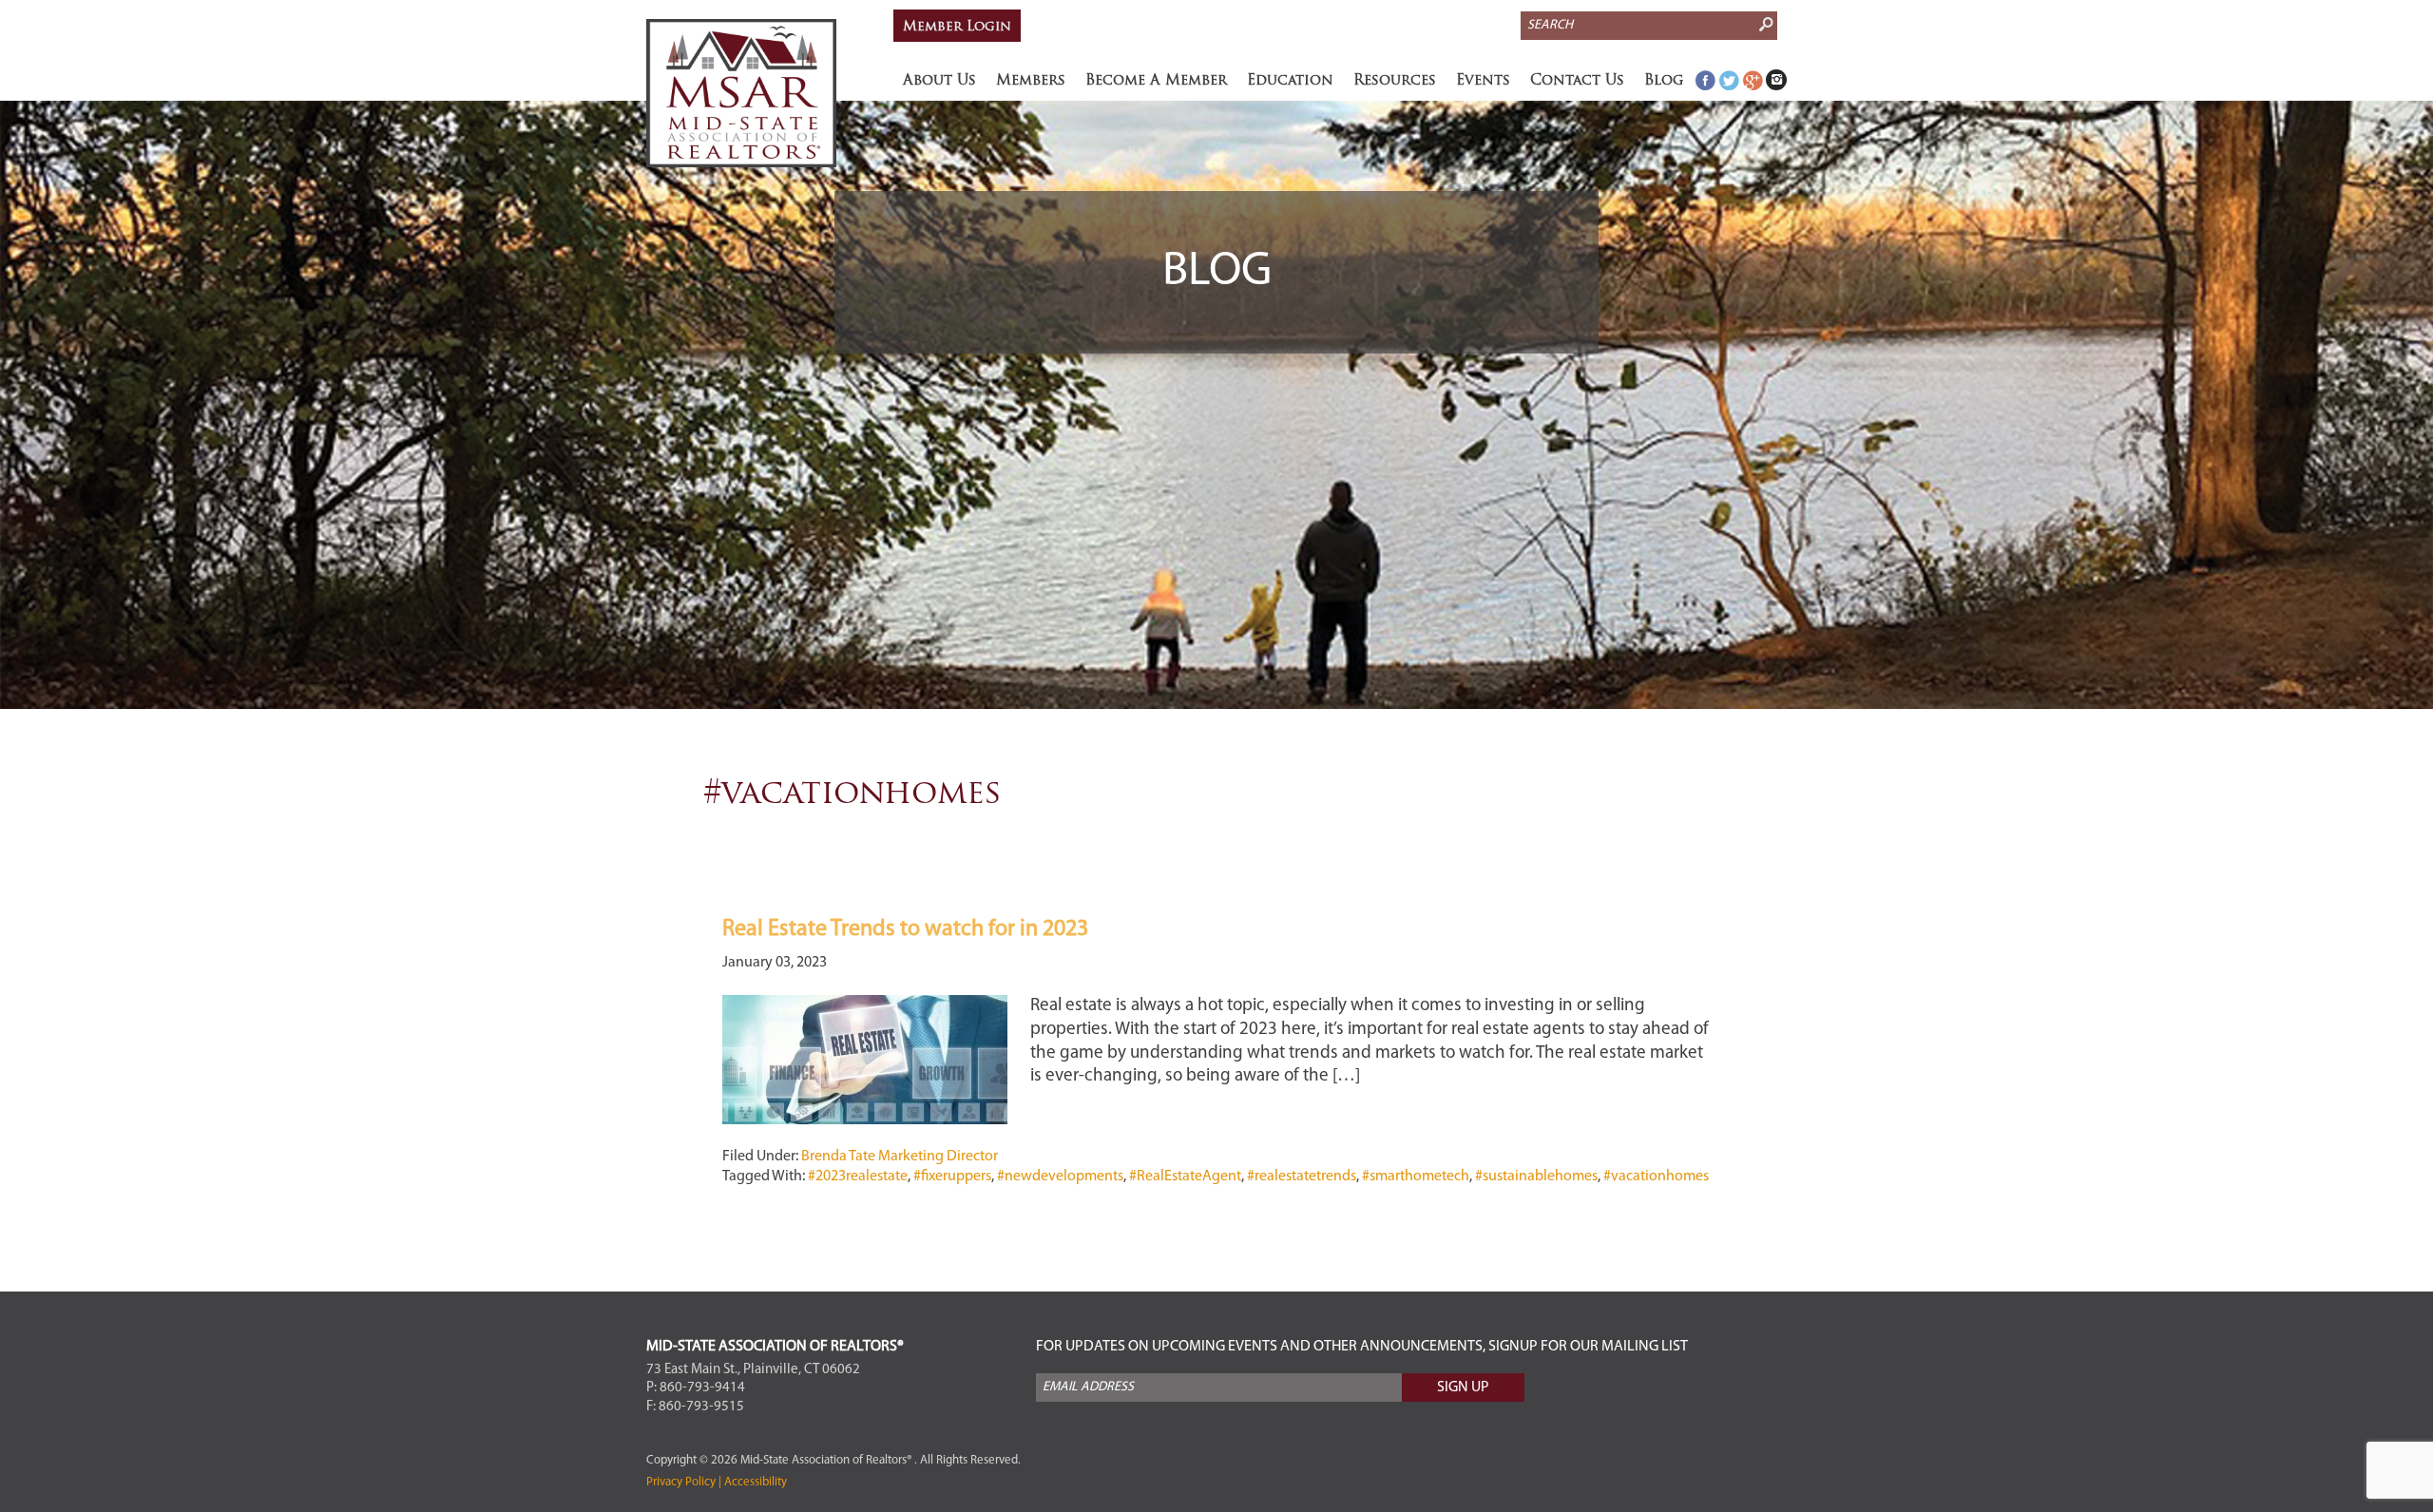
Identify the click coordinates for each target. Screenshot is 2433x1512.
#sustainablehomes (1536, 1177)
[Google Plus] (1753, 80)
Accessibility (754, 1482)
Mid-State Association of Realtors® (741, 93)
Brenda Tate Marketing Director (900, 1157)
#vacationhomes (1656, 1177)
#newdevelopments (1060, 1177)
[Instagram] (1776, 80)
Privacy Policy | (684, 1482)
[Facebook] (1705, 80)
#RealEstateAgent (1185, 1177)
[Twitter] (1729, 80)
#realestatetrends (1302, 1177)
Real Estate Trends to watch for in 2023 (905, 929)
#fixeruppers (952, 1177)
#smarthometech (1416, 1177)
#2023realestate (858, 1177)
